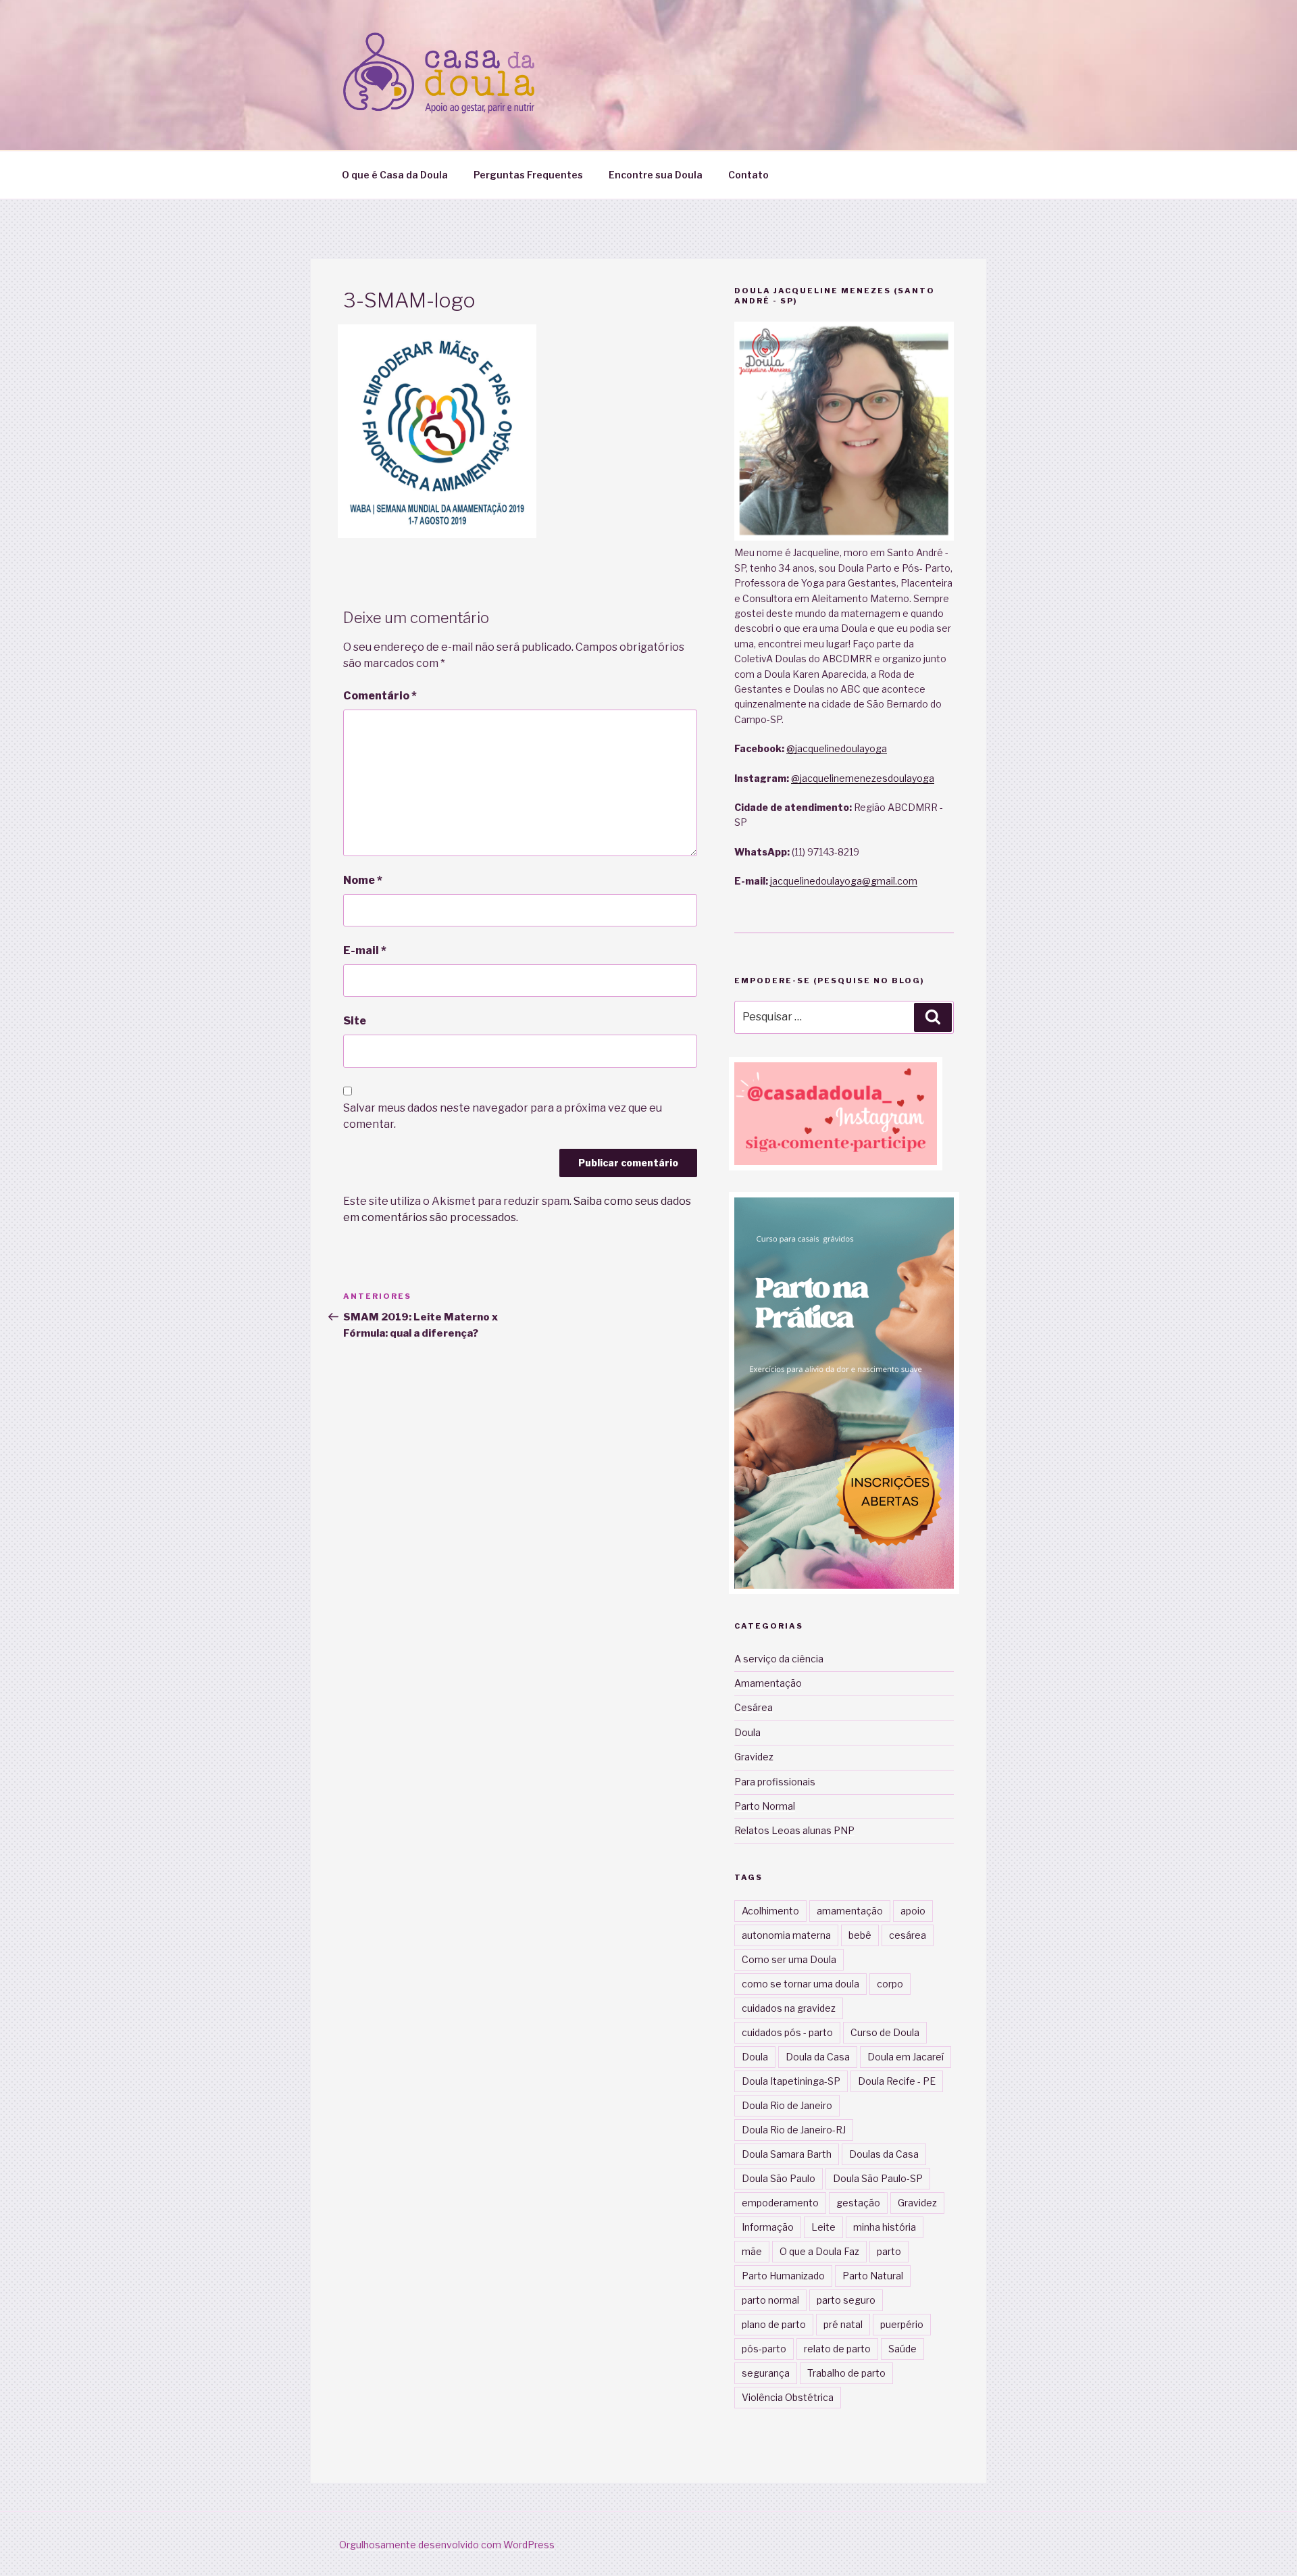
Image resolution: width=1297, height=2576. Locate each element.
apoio (913, 1911)
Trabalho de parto (846, 2373)
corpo (890, 1984)
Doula (747, 1732)
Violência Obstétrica (788, 2397)
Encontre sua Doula (656, 175)
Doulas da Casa (884, 2154)
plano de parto (774, 2324)
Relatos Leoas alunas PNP (794, 1830)
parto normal (770, 2300)
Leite (823, 2227)
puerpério (902, 2324)
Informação (768, 2227)
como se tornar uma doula (800, 1984)
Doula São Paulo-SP (878, 2178)
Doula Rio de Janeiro (787, 2105)
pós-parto (764, 2349)
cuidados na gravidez (789, 2008)
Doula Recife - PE (897, 2081)
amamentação (850, 1911)
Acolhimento (770, 1911)
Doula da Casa (818, 2057)
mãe (752, 2251)
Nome (363, 880)
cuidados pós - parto (787, 2032)
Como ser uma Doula (789, 1959)
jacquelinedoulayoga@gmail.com (844, 881)
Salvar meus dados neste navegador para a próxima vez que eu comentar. (503, 1116)
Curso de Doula (885, 2032)
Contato (748, 175)
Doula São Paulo (779, 2178)
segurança (766, 2373)
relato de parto (837, 2349)
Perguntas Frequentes (528, 175)
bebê (860, 1935)
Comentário (380, 696)
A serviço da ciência (779, 1659)
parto (889, 2251)
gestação (858, 2203)
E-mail (365, 950)
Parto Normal (765, 1806)
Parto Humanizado (783, 2276)
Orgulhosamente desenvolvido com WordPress (447, 2545)
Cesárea (754, 1707)
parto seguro (846, 2300)
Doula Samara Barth (787, 2154)
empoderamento (780, 2203)
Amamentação (768, 1683)
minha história (885, 2227)
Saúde (902, 2349)
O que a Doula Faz (819, 2251)
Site (355, 1021)
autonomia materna (786, 1935)
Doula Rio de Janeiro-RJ (794, 2130)
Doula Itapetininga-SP (791, 2081)
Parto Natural (873, 2276)
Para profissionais (775, 1782)
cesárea (908, 1935)
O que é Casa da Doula (395, 175)
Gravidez (754, 1757)
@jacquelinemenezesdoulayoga (863, 778)
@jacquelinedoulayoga (837, 748)
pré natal (843, 2324)
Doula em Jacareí (906, 2057)
